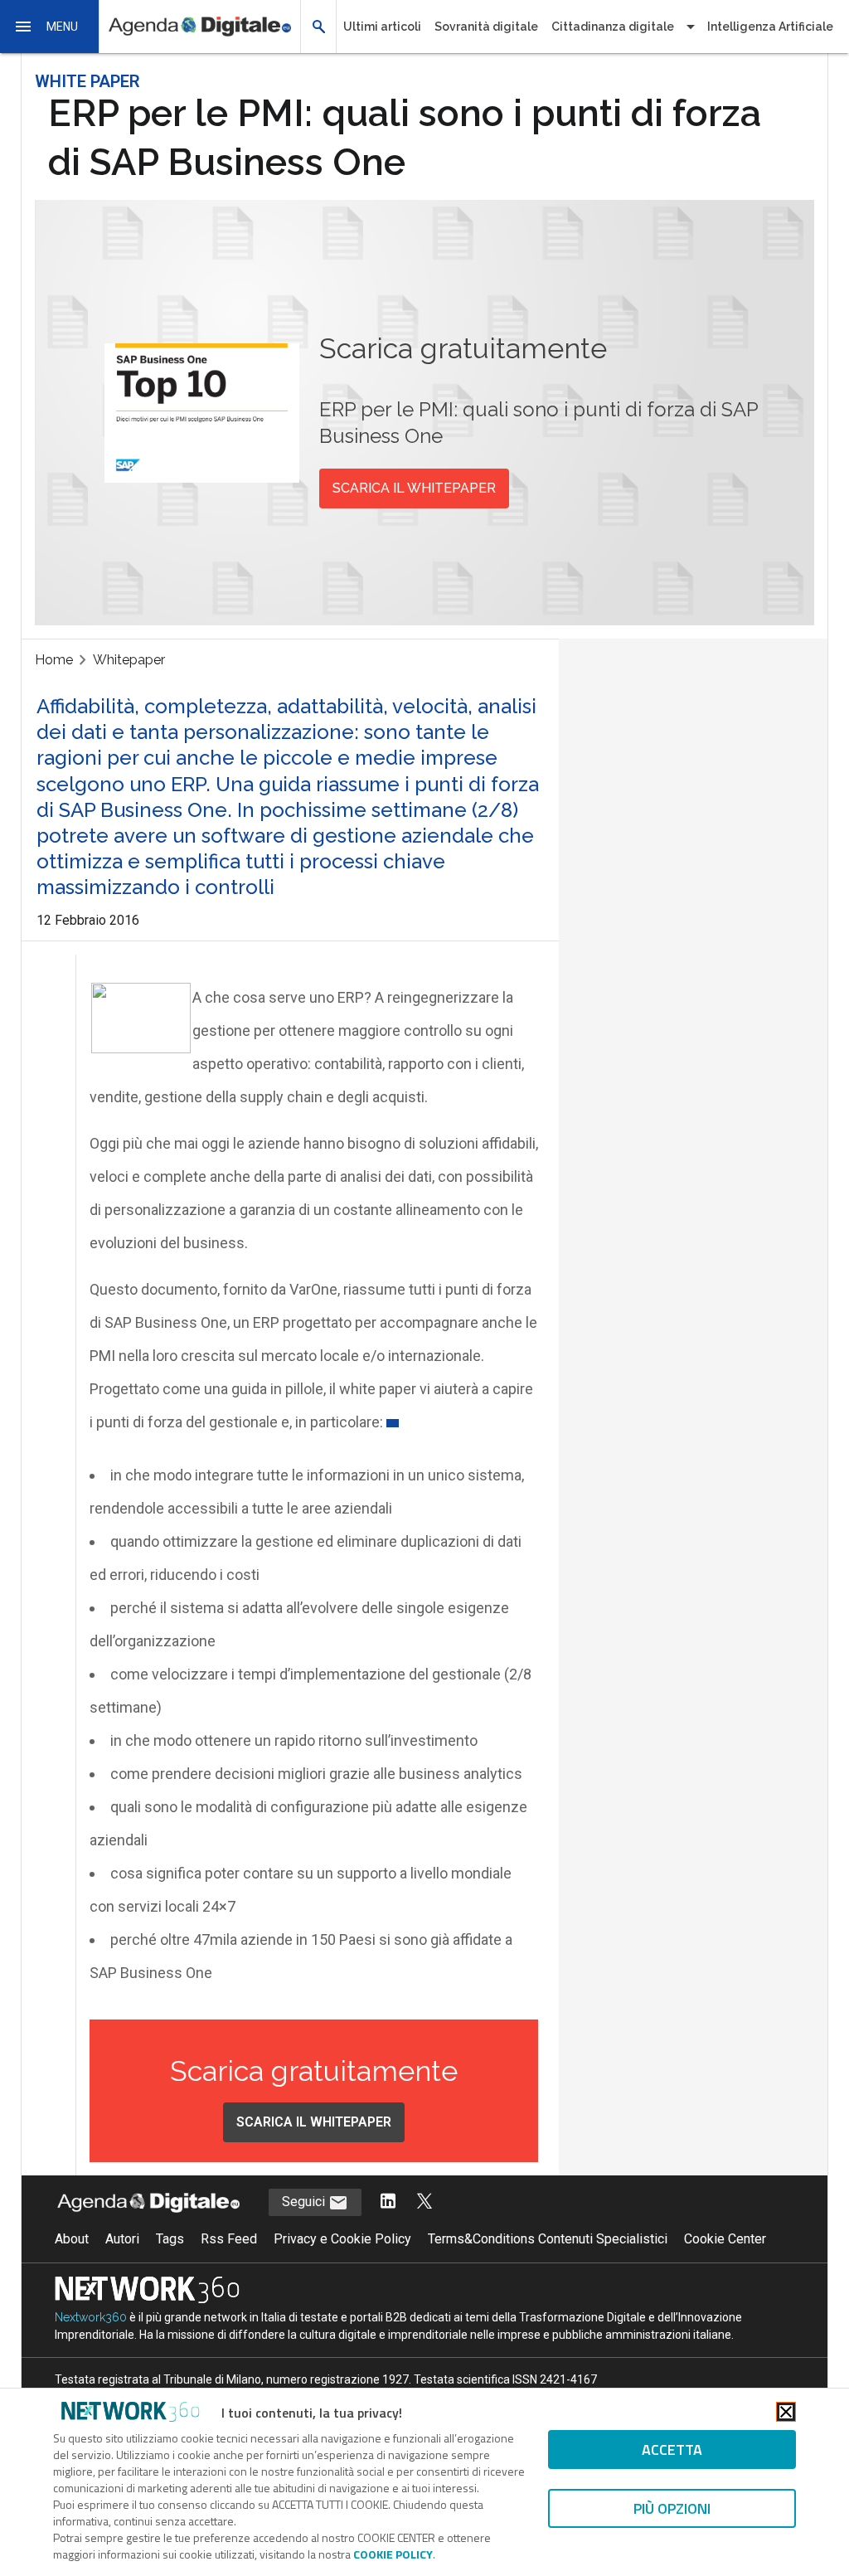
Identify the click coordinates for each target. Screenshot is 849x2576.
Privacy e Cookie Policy (342, 2239)
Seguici (305, 2202)
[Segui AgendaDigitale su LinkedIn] (388, 2202)
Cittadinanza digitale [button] (613, 27)
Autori (122, 2239)
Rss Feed (229, 2239)
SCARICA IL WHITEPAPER (414, 488)
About (72, 2239)
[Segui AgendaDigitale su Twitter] (424, 2202)
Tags (170, 2239)
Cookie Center (725, 2239)
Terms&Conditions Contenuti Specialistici (548, 2239)
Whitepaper (129, 660)
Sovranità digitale (486, 27)
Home (54, 660)
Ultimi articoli (382, 27)
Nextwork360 (91, 2317)
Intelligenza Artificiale (770, 27)
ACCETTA (672, 2450)
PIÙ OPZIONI (672, 2508)
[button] (50, 27)
